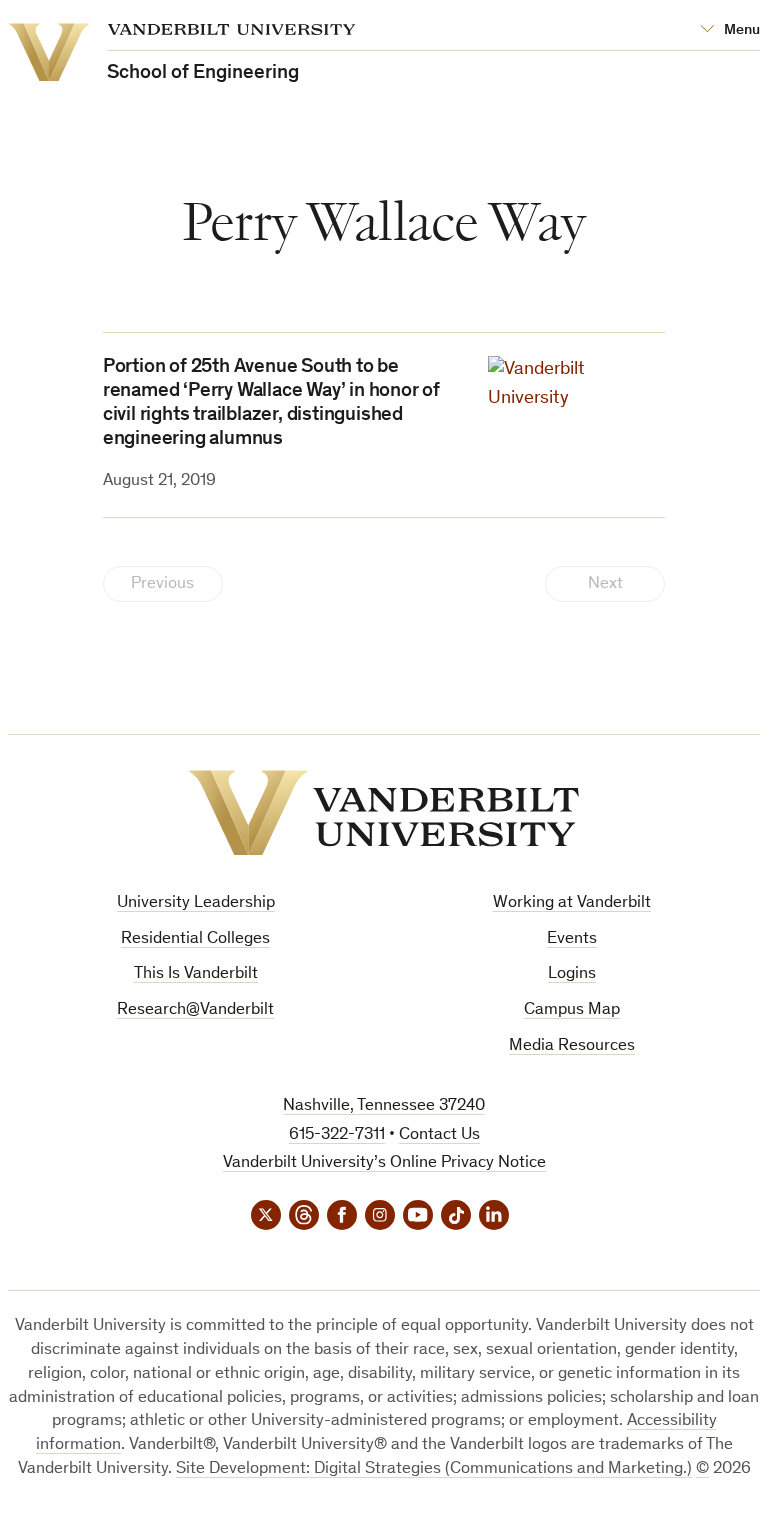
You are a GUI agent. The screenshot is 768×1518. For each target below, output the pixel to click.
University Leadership (196, 903)
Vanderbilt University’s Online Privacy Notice (384, 1163)
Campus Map (572, 1010)
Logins (572, 974)
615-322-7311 (337, 1135)
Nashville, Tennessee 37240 (384, 1106)
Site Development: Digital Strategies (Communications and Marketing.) (434, 1469)
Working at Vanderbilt (572, 903)
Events (572, 939)
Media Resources (572, 1046)
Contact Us (439, 1135)
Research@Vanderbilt (195, 1010)
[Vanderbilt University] (384, 813)
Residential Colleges (195, 939)
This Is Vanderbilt (196, 974)
